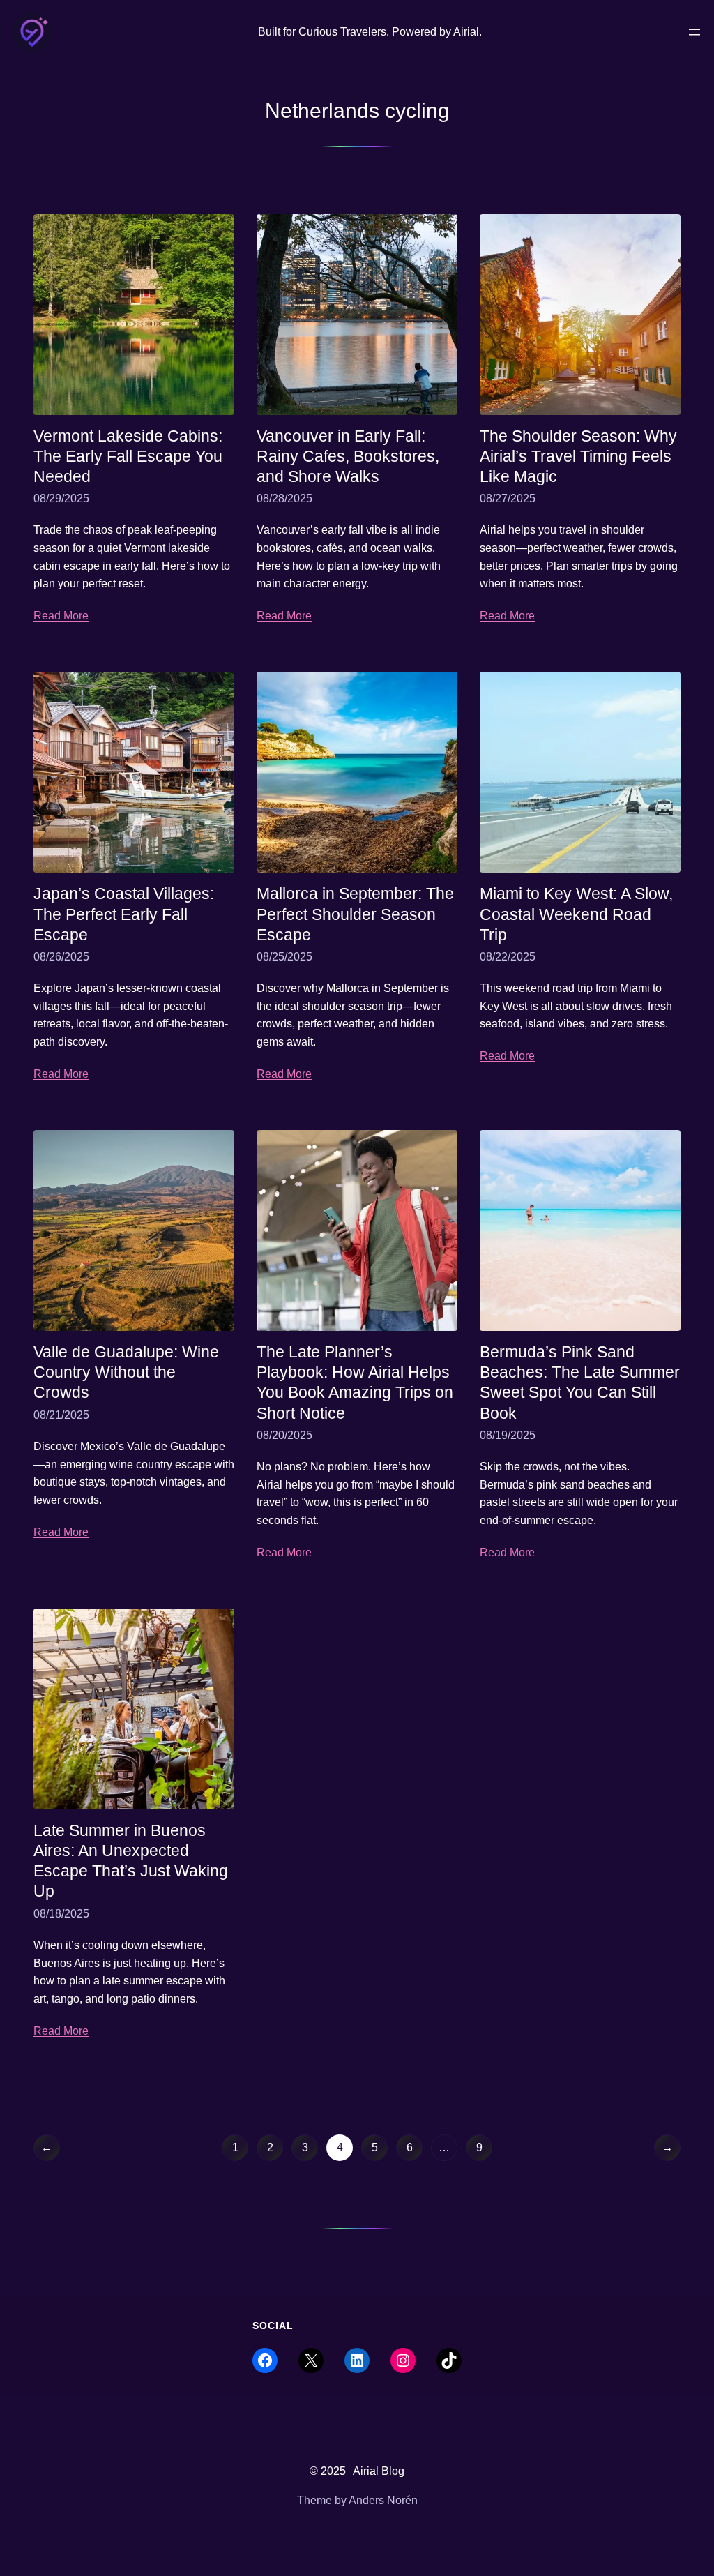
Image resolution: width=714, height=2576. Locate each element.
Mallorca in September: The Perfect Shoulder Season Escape (355, 914)
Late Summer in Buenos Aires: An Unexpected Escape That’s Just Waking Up (131, 1861)
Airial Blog (379, 2471)
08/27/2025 (508, 498)
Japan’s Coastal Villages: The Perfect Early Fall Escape (124, 914)
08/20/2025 (284, 1435)
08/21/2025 (61, 1415)
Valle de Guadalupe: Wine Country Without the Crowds (126, 1372)
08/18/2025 (61, 1914)
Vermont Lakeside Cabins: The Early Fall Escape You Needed (128, 456)
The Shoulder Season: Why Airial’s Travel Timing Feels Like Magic (578, 456)
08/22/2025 (508, 957)
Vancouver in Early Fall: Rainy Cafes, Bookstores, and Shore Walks (348, 456)
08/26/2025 (61, 957)
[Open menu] (694, 32)
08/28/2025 (284, 498)
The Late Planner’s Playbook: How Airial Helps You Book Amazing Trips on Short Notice (355, 1382)
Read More (61, 616)
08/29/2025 (61, 498)
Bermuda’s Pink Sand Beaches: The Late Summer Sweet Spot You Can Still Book (580, 1382)
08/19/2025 (508, 1435)
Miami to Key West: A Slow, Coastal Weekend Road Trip (576, 914)
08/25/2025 (284, 957)
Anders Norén (383, 2500)
